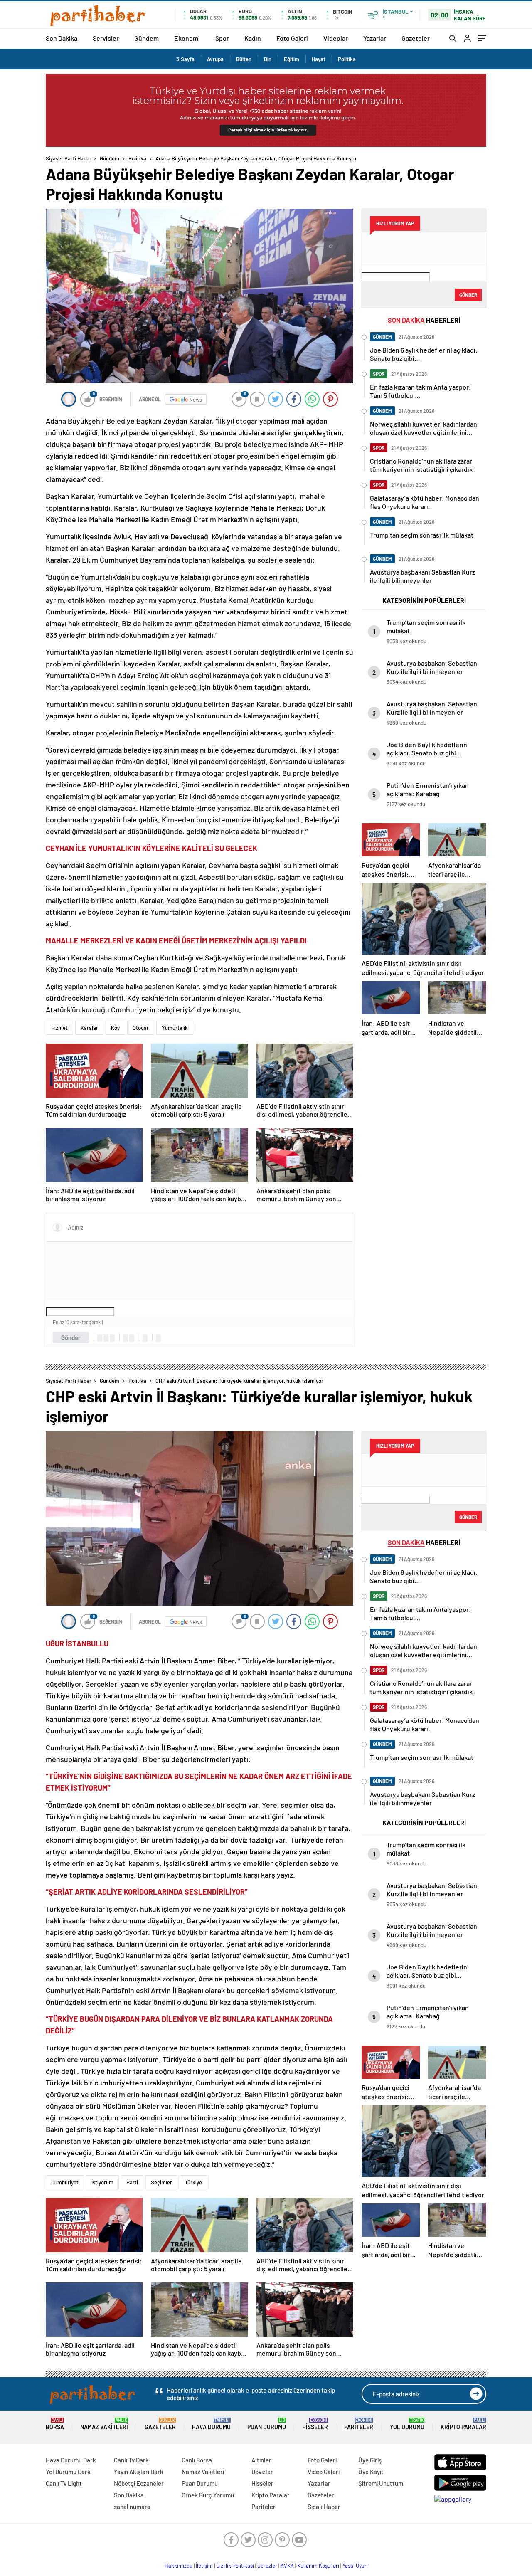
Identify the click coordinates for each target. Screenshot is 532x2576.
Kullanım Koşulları (318, 2566)
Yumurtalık (175, 1028)
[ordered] (126, 1338)
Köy (115, 1028)
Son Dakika (62, 38)
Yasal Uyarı (355, 2566)
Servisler (106, 38)
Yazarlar (375, 38)
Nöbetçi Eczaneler (139, 2483)
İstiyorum (102, 2182)
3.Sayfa (185, 59)
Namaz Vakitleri (104, 2424)
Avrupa (215, 59)
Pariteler (359, 2424)
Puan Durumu (267, 2424)
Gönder (71, 1337)
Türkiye (193, 2182)
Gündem (147, 38)
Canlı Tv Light (64, 2483)
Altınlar (261, 2460)
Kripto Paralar (463, 2424)
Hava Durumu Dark (71, 2460)
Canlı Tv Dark (131, 2460)
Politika (347, 59)
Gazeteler (416, 38)
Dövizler (262, 2472)
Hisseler (315, 2424)
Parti (132, 2182)
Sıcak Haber (324, 2507)
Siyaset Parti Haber (69, 158)
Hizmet (59, 1028)
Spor (222, 38)
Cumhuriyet (65, 2182)
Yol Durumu (407, 2424)
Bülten (244, 59)
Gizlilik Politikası (235, 2566)
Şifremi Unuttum (381, 2483)
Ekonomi (187, 38)
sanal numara (132, 2507)
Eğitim (292, 59)
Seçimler (161, 2182)
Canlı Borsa (197, 2460)
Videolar (336, 38)
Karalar (89, 1028)
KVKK (287, 2566)
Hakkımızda (179, 2566)
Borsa (55, 2424)
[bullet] (132, 1338)
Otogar (141, 1028)
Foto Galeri (292, 38)
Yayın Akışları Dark (139, 2472)
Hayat (319, 59)
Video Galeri (324, 2472)
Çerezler (267, 2566)
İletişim (204, 2566)
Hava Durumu (211, 2424)
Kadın (253, 38)
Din (268, 59)
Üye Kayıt (371, 2472)
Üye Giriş (370, 2460)
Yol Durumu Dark (68, 2472)
